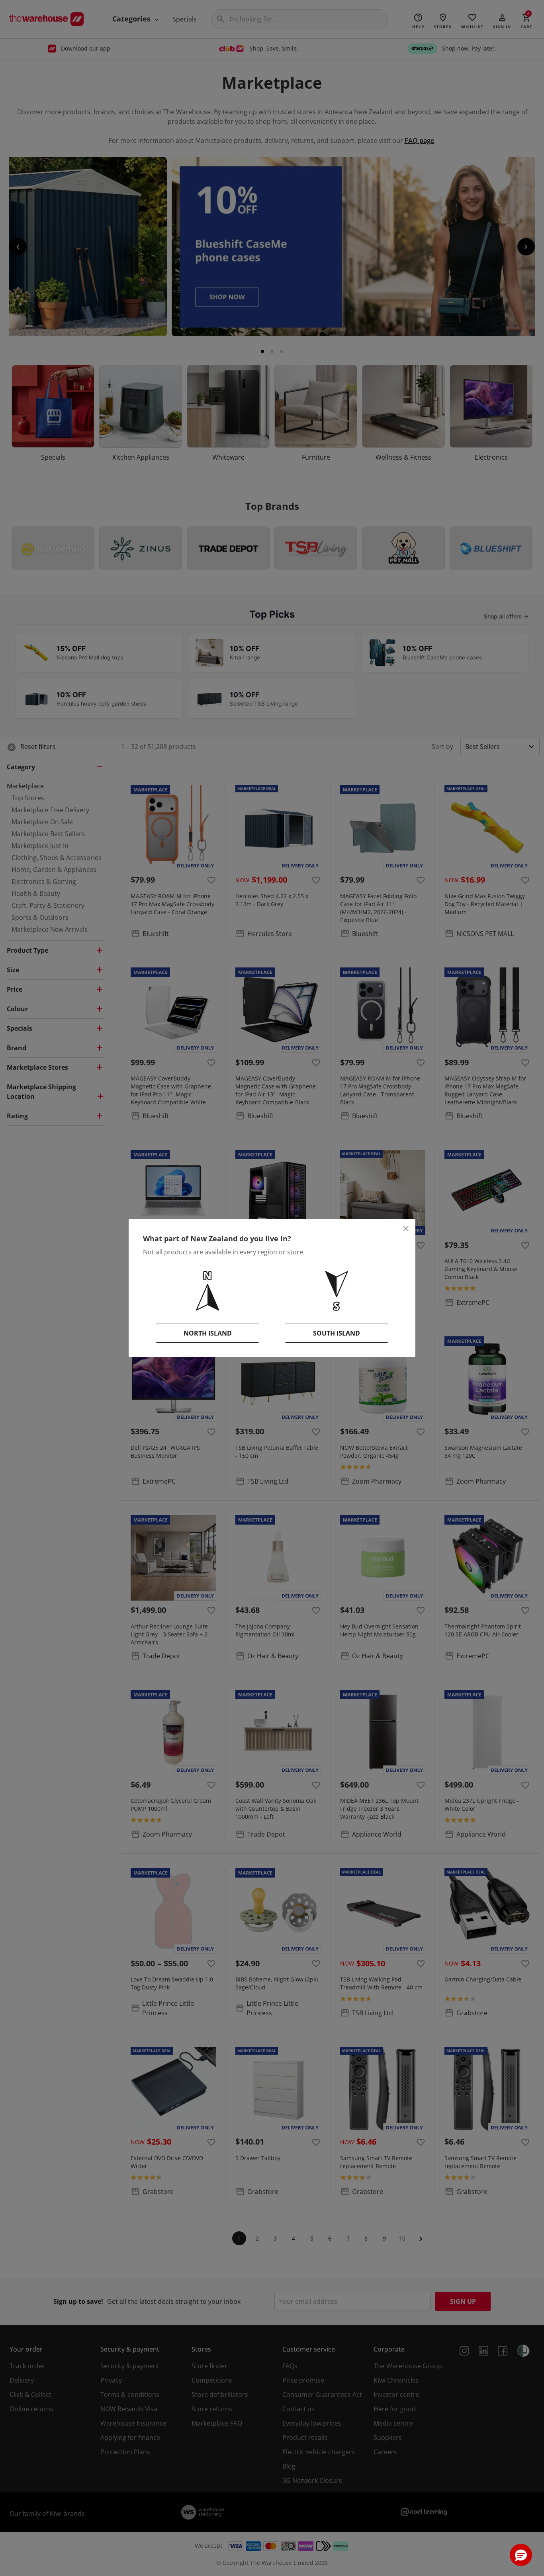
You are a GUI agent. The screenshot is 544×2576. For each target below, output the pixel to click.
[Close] (406, 1229)
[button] (521, 2555)
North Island (208, 1333)
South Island (337, 1333)
